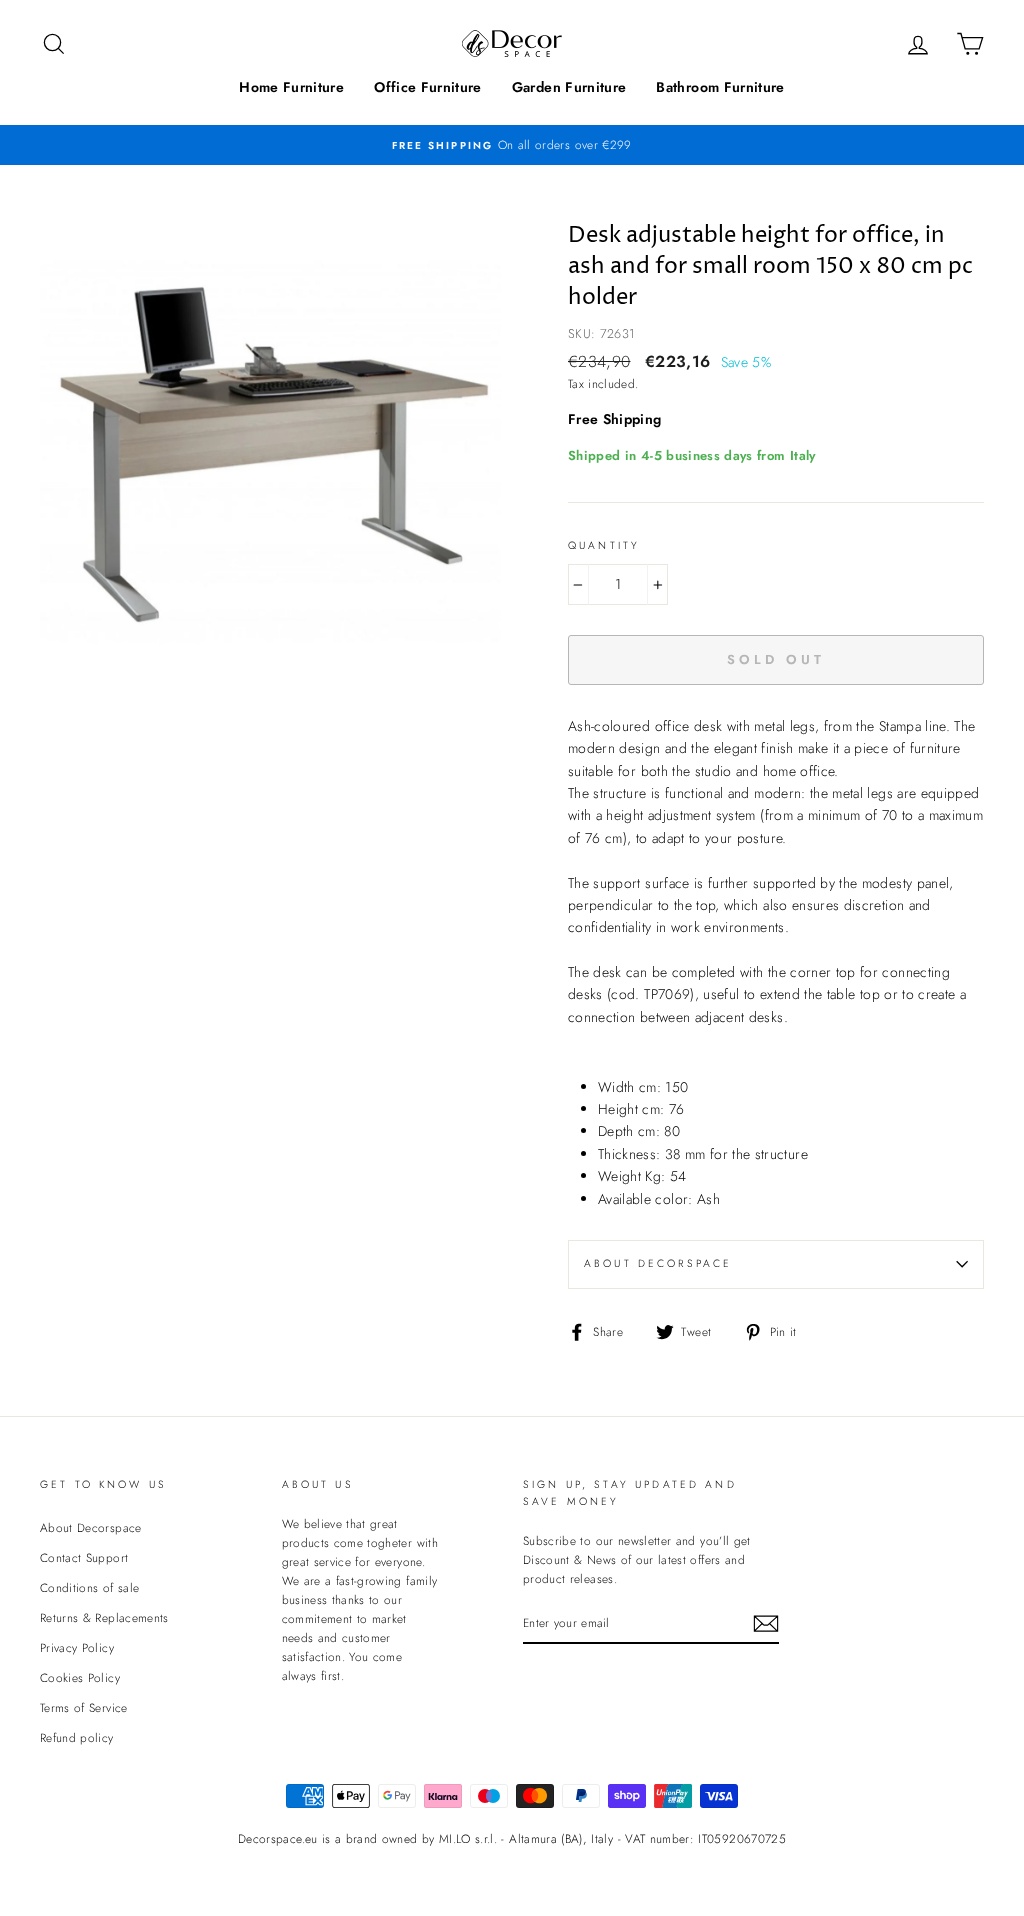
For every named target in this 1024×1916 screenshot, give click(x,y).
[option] (512, 144)
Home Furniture (291, 87)
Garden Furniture (569, 87)
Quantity (604, 545)
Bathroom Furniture (720, 87)
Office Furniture (428, 87)
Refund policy (77, 1737)
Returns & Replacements (104, 1617)
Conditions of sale (89, 1587)
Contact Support (84, 1557)
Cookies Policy (80, 1677)
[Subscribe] (766, 1623)
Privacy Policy (77, 1647)
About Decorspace (658, 1263)
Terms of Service (84, 1707)
